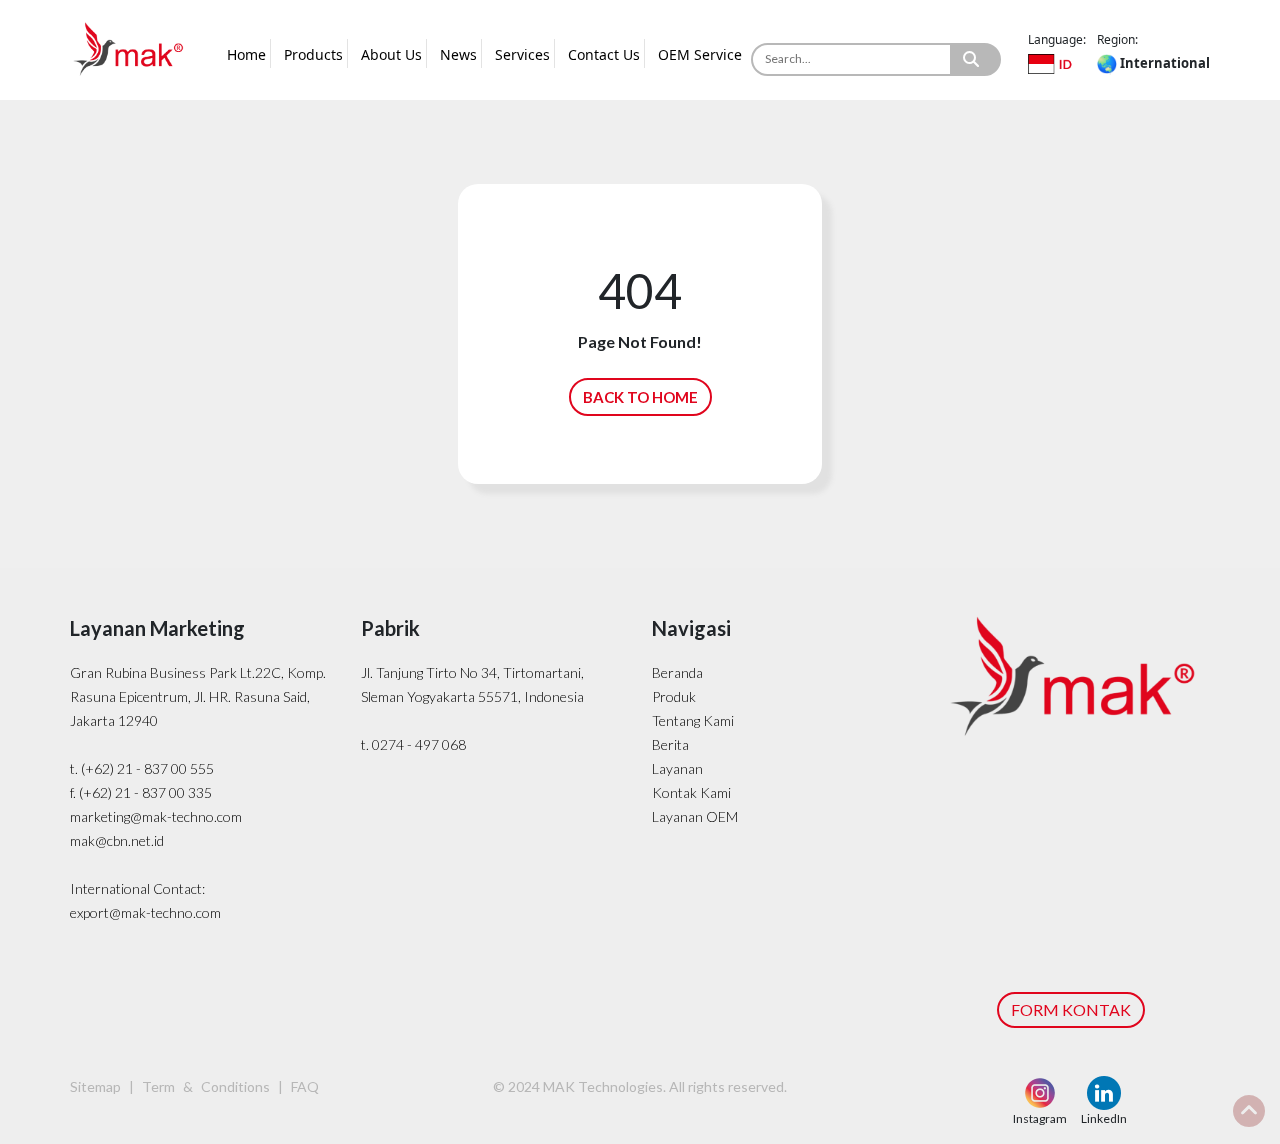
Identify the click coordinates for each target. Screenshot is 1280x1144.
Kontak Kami (691, 792)
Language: (1057, 39)
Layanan (677, 768)
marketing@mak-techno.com (156, 816)
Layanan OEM (695, 816)
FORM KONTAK (1071, 1009)
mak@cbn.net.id (117, 840)
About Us (391, 54)
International (1163, 63)
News (458, 54)
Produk (674, 696)
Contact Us (604, 54)
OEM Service (700, 54)
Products (313, 54)
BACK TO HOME (640, 397)
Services (522, 54)
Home (246, 54)
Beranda (677, 672)
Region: (1117, 39)
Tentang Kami (693, 720)
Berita (670, 744)
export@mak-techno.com (145, 912)
